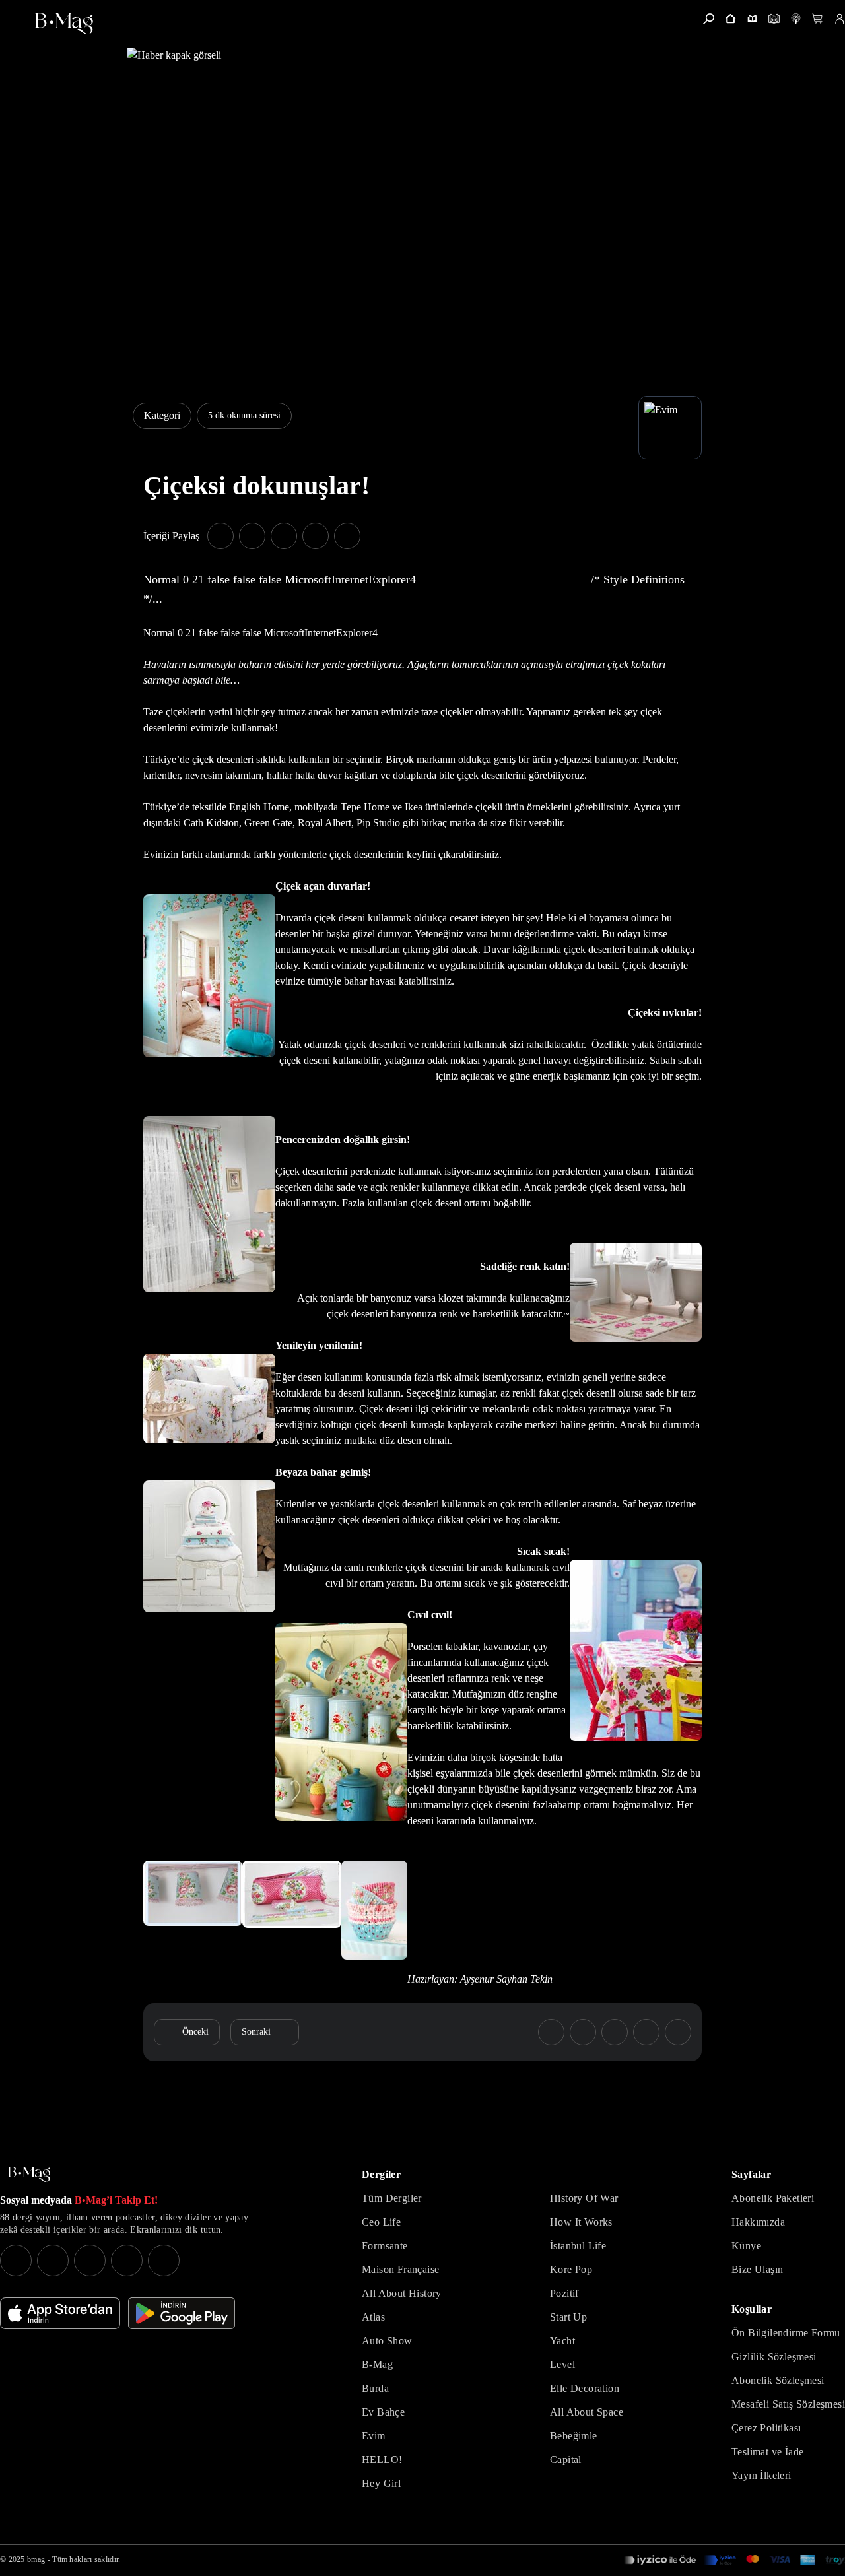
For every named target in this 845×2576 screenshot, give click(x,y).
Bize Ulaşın (757, 2269)
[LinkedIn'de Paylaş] (316, 536)
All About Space (587, 2412)
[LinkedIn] (127, 2261)
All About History (402, 2293)
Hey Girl (381, 2483)
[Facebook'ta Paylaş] (220, 536)
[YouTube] (53, 2261)
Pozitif (564, 2293)
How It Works (581, 2222)
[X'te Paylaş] (252, 536)
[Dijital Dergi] (774, 19)
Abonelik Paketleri (773, 2198)
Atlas (373, 2317)
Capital (566, 2460)
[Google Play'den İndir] (182, 2313)
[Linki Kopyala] (678, 2032)
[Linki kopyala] (347, 536)
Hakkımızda (758, 2222)
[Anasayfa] (730, 19)
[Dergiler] (752, 19)
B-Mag (377, 2364)
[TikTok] (164, 2261)
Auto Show (387, 2341)
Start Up (568, 2317)
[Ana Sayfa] (29, 2174)
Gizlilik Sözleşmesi (774, 2357)
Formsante (385, 2246)
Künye (746, 2246)
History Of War (584, 2198)
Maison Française (400, 2269)
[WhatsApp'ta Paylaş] (284, 536)
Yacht (562, 2341)
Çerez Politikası (766, 2428)
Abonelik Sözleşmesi (778, 2380)
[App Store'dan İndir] (60, 2313)
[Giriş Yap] (839, 19)
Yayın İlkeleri (761, 2475)
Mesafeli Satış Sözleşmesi (788, 2404)
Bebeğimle (574, 2436)
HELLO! (382, 2460)
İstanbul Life (578, 2246)
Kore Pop (571, 2269)
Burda (375, 2388)
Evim (374, 2436)
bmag (36, 2559)
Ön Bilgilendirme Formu (786, 2333)
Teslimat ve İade (767, 2452)
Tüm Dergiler (392, 2198)
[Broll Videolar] (796, 19)
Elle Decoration (585, 2388)
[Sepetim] (818, 19)
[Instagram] (16, 2261)
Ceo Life (381, 2222)
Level (562, 2364)
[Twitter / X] (90, 2261)
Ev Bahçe (383, 2412)
